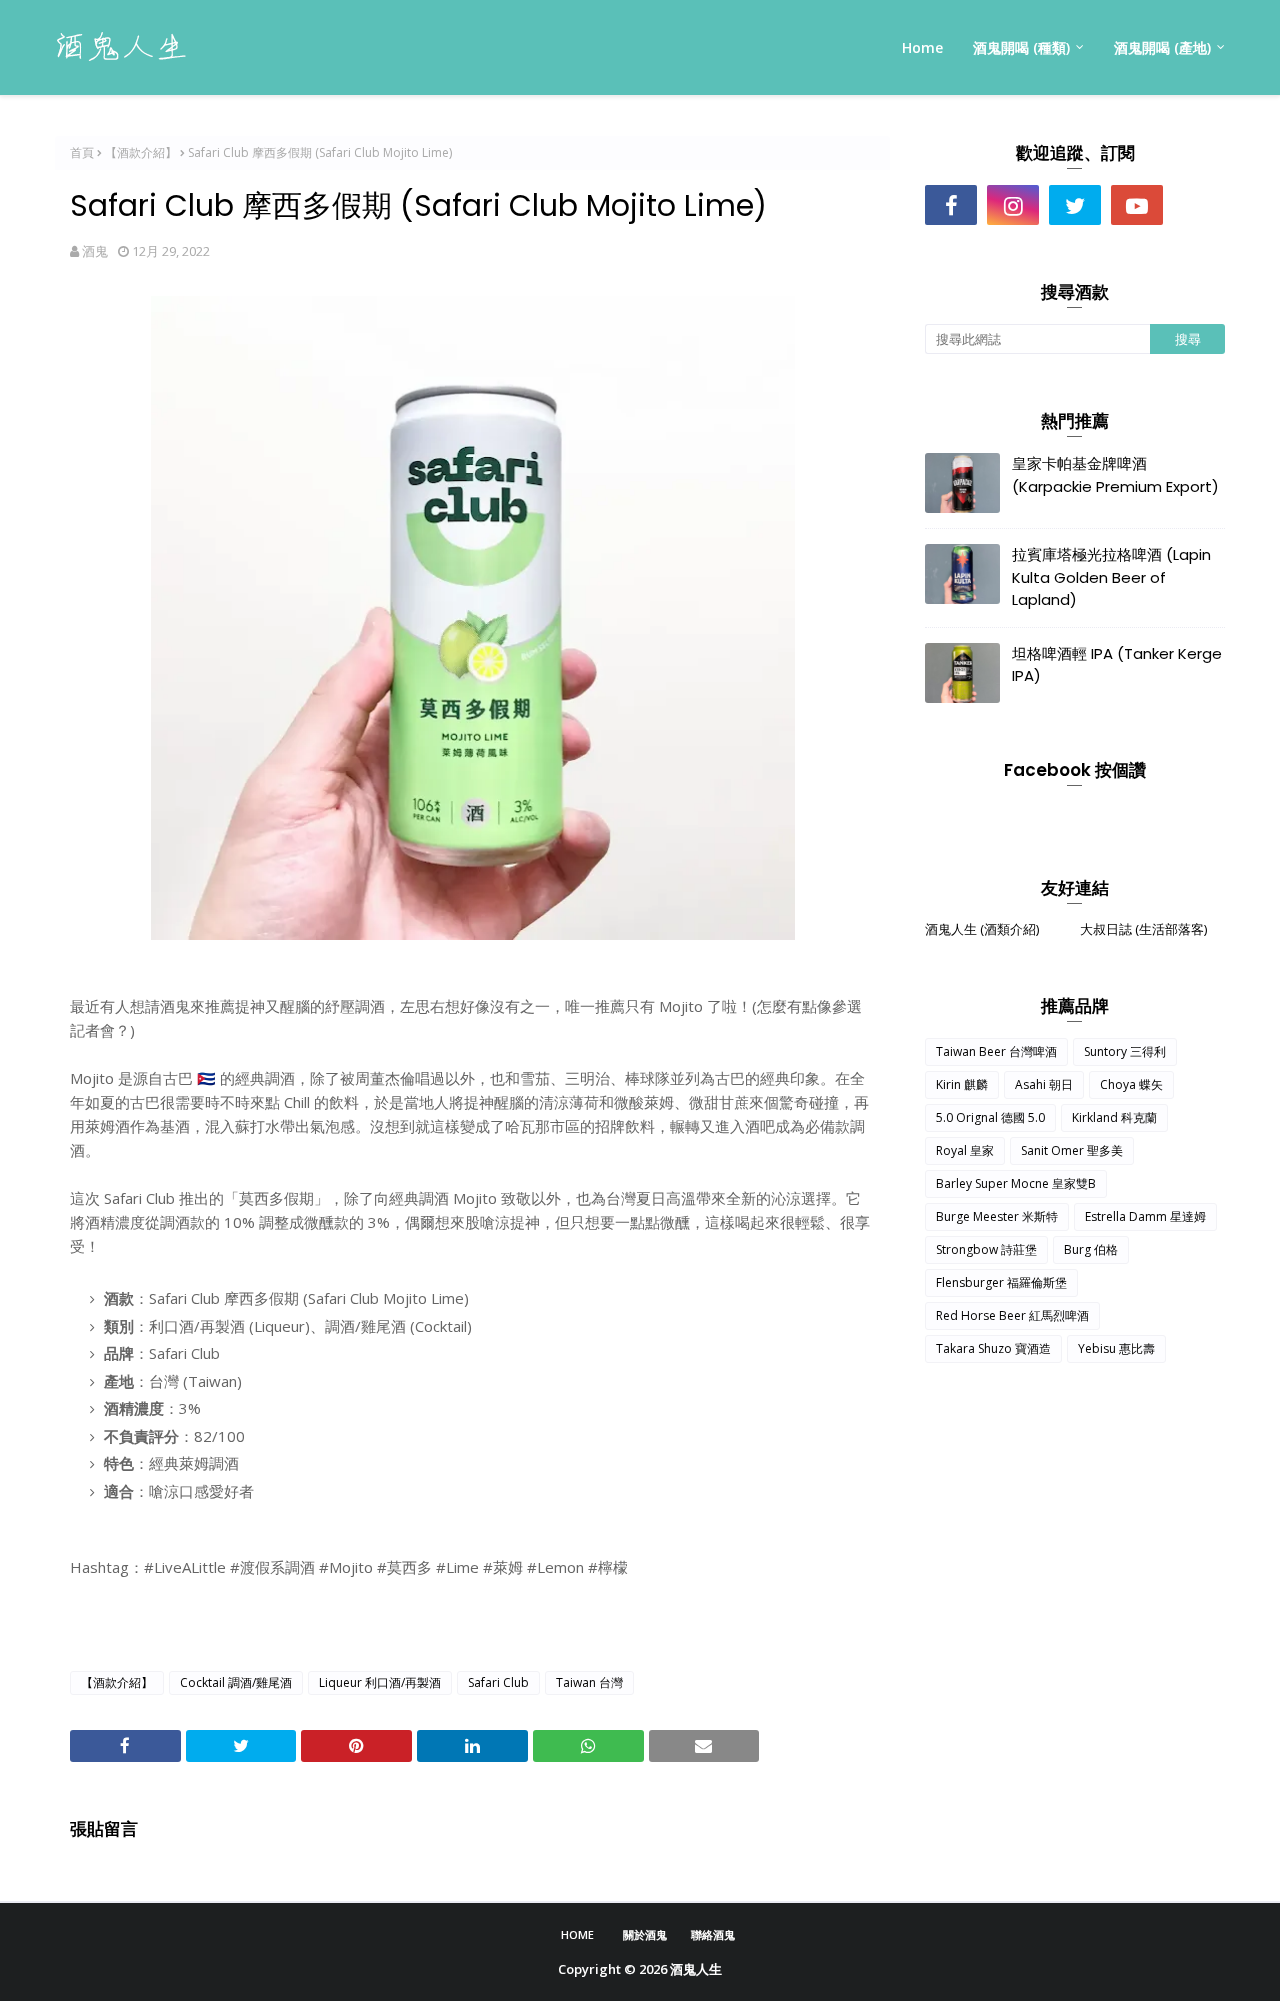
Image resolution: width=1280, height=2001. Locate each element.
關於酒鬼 (645, 1934)
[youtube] (1137, 205)
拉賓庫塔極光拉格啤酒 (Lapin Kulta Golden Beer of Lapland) (1111, 577)
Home (577, 1934)
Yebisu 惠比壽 (1116, 1348)
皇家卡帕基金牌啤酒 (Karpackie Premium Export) (1115, 475)
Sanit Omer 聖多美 (1072, 1150)
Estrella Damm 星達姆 (1145, 1216)
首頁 (82, 152)
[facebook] (951, 205)
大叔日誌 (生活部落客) (1143, 929)
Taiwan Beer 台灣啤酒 (996, 1051)
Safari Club (498, 1682)
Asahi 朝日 (1044, 1084)
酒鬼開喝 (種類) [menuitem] (1021, 47)
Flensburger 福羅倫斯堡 (1001, 1282)
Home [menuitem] (922, 47)
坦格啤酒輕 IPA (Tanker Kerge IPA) (1117, 665)
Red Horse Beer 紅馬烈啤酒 (1012, 1315)
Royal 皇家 (965, 1150)
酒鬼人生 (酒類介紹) (982, 929)
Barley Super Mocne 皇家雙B (1016, 1183)
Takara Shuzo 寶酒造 (993, 1348)
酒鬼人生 (696, 1969)
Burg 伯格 (1091, 1249)
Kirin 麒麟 (962, 1084)
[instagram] (1013, 205)
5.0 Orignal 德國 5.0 (990, 1117)
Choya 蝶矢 (1131, 1084)
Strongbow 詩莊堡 (986, 1249)
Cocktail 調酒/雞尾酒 (236, 1682)
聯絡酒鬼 (713, 1934)
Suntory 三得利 (1125, 1051)
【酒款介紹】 (141, 152)
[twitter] (1075, 205)
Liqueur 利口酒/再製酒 (380, 1682)
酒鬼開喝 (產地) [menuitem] (1162, 47)
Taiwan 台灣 (589, 1682)
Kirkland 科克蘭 (1114, 1117)
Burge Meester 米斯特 (997, 1216)
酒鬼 (95, 251)
